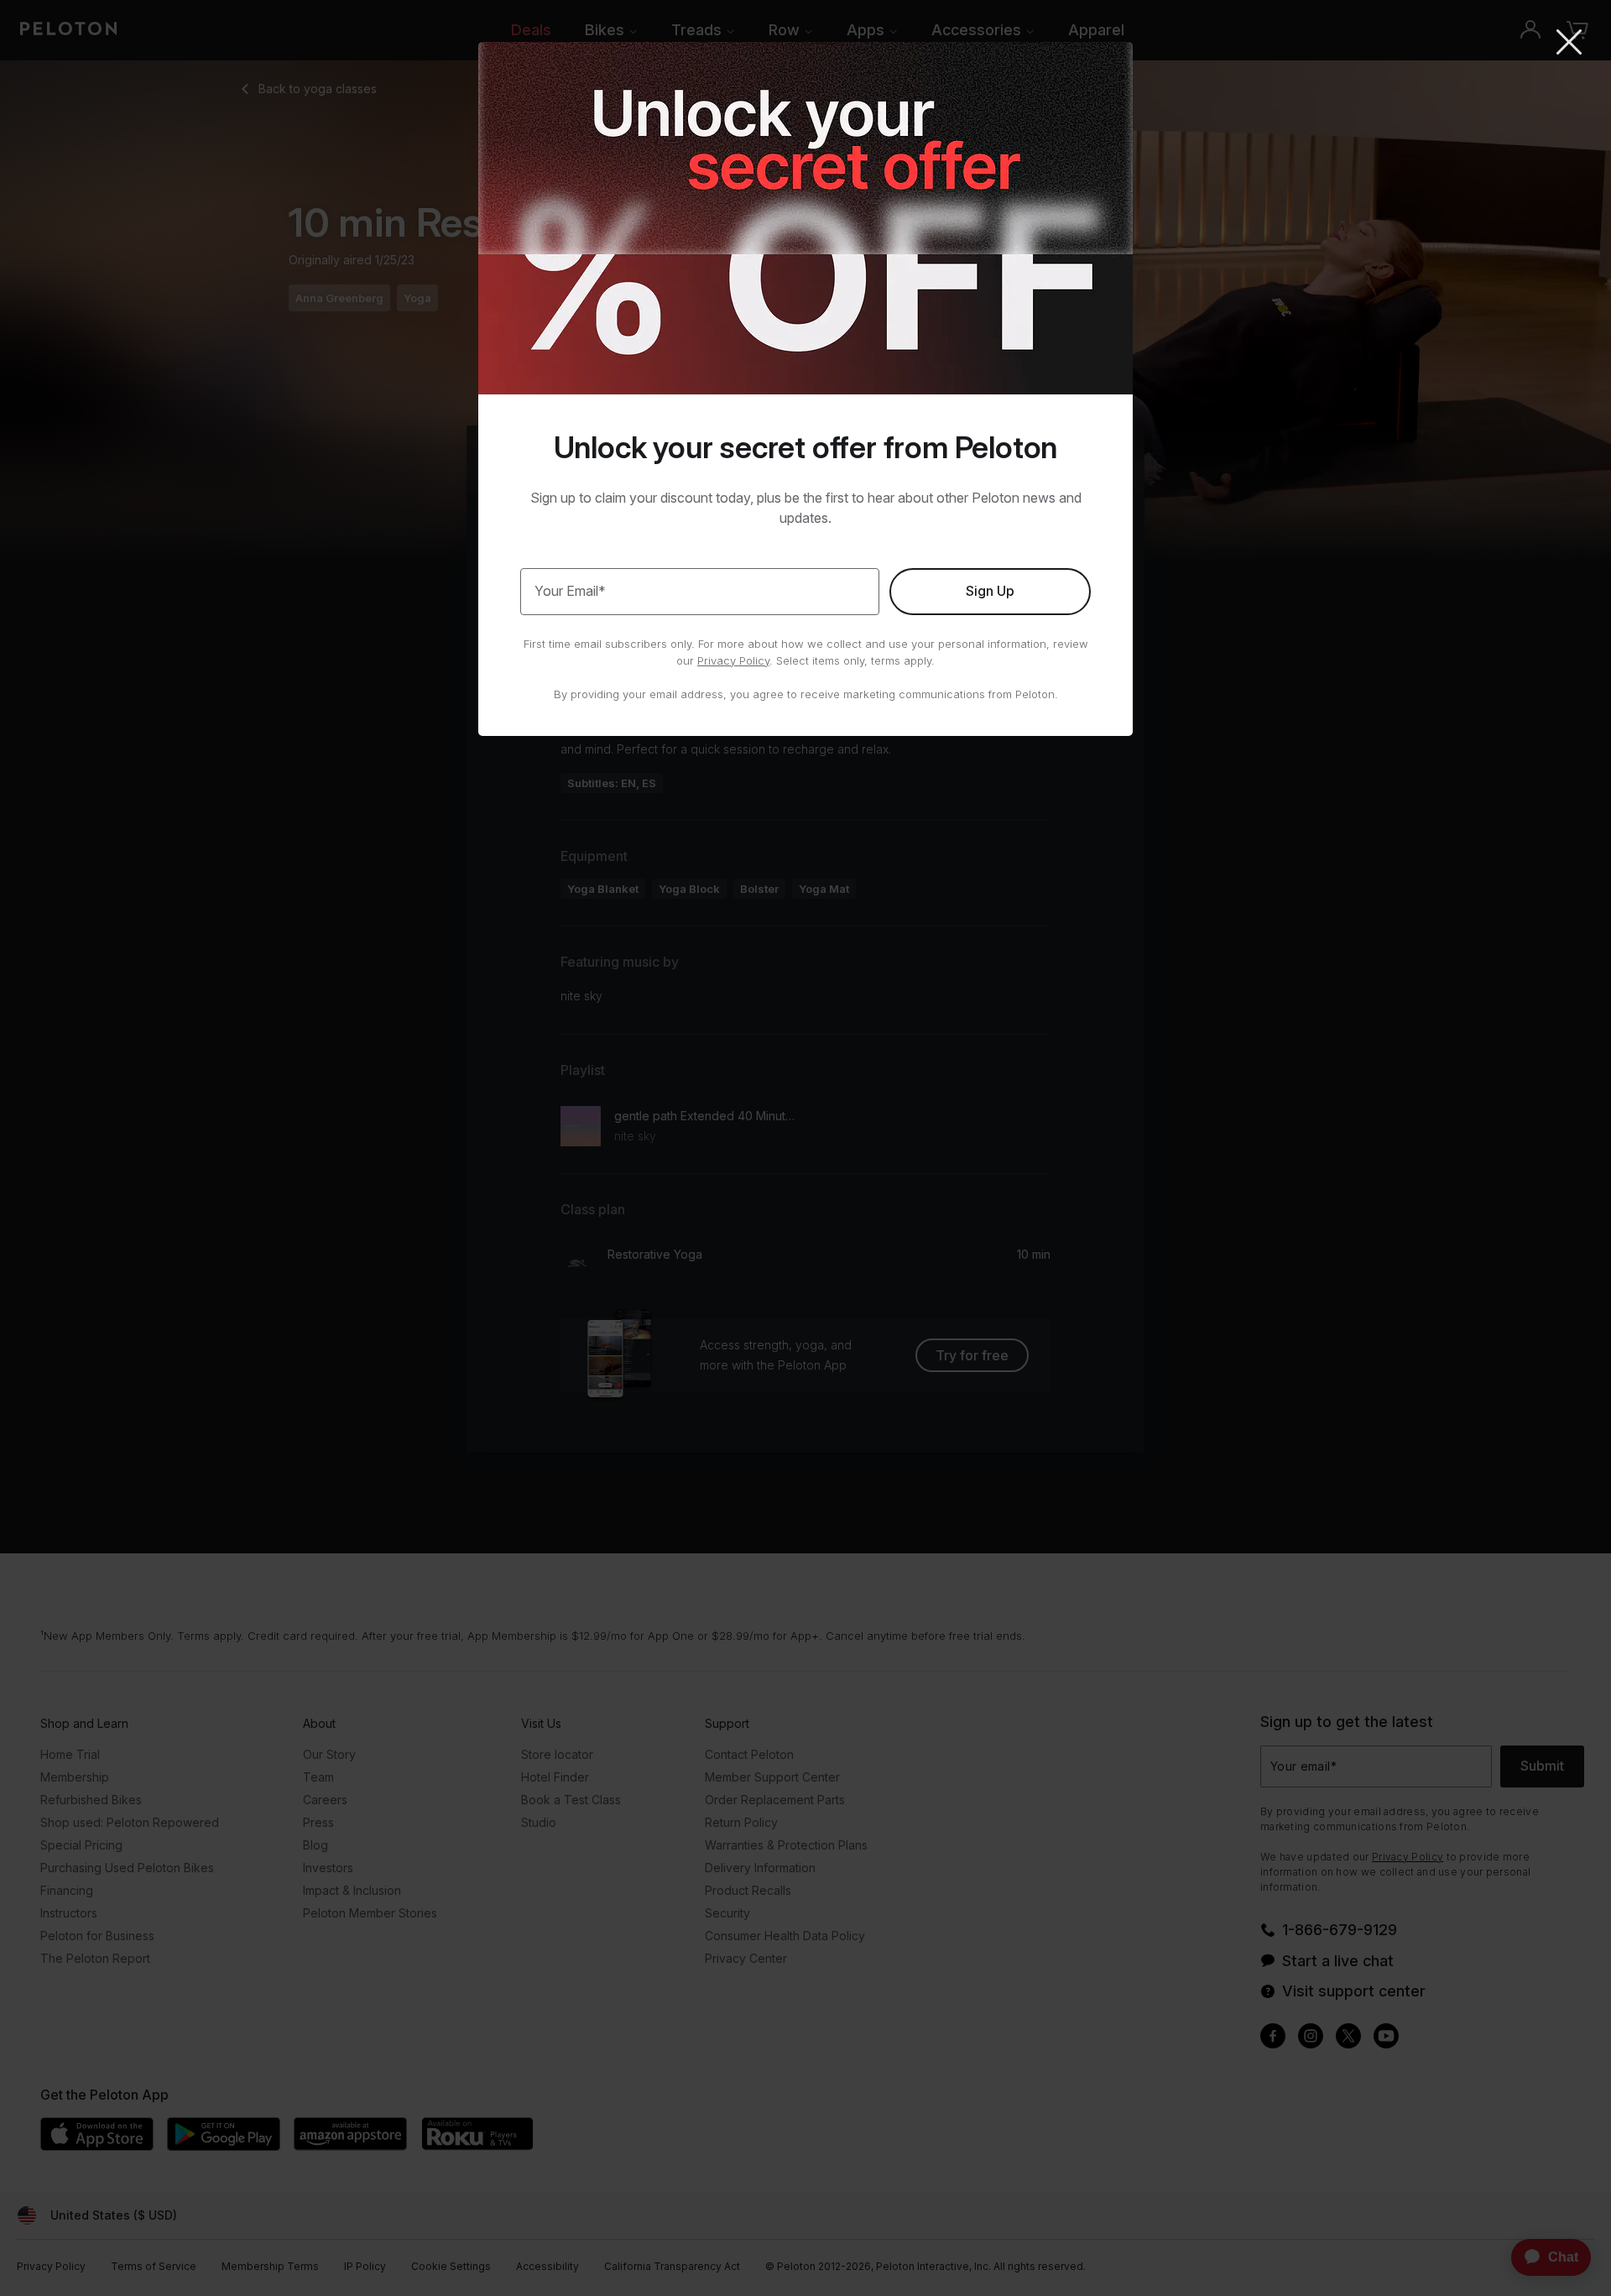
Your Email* (570, 591)
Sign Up (990, 591)
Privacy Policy (733, 660)
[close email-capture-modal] (1569, 44)
